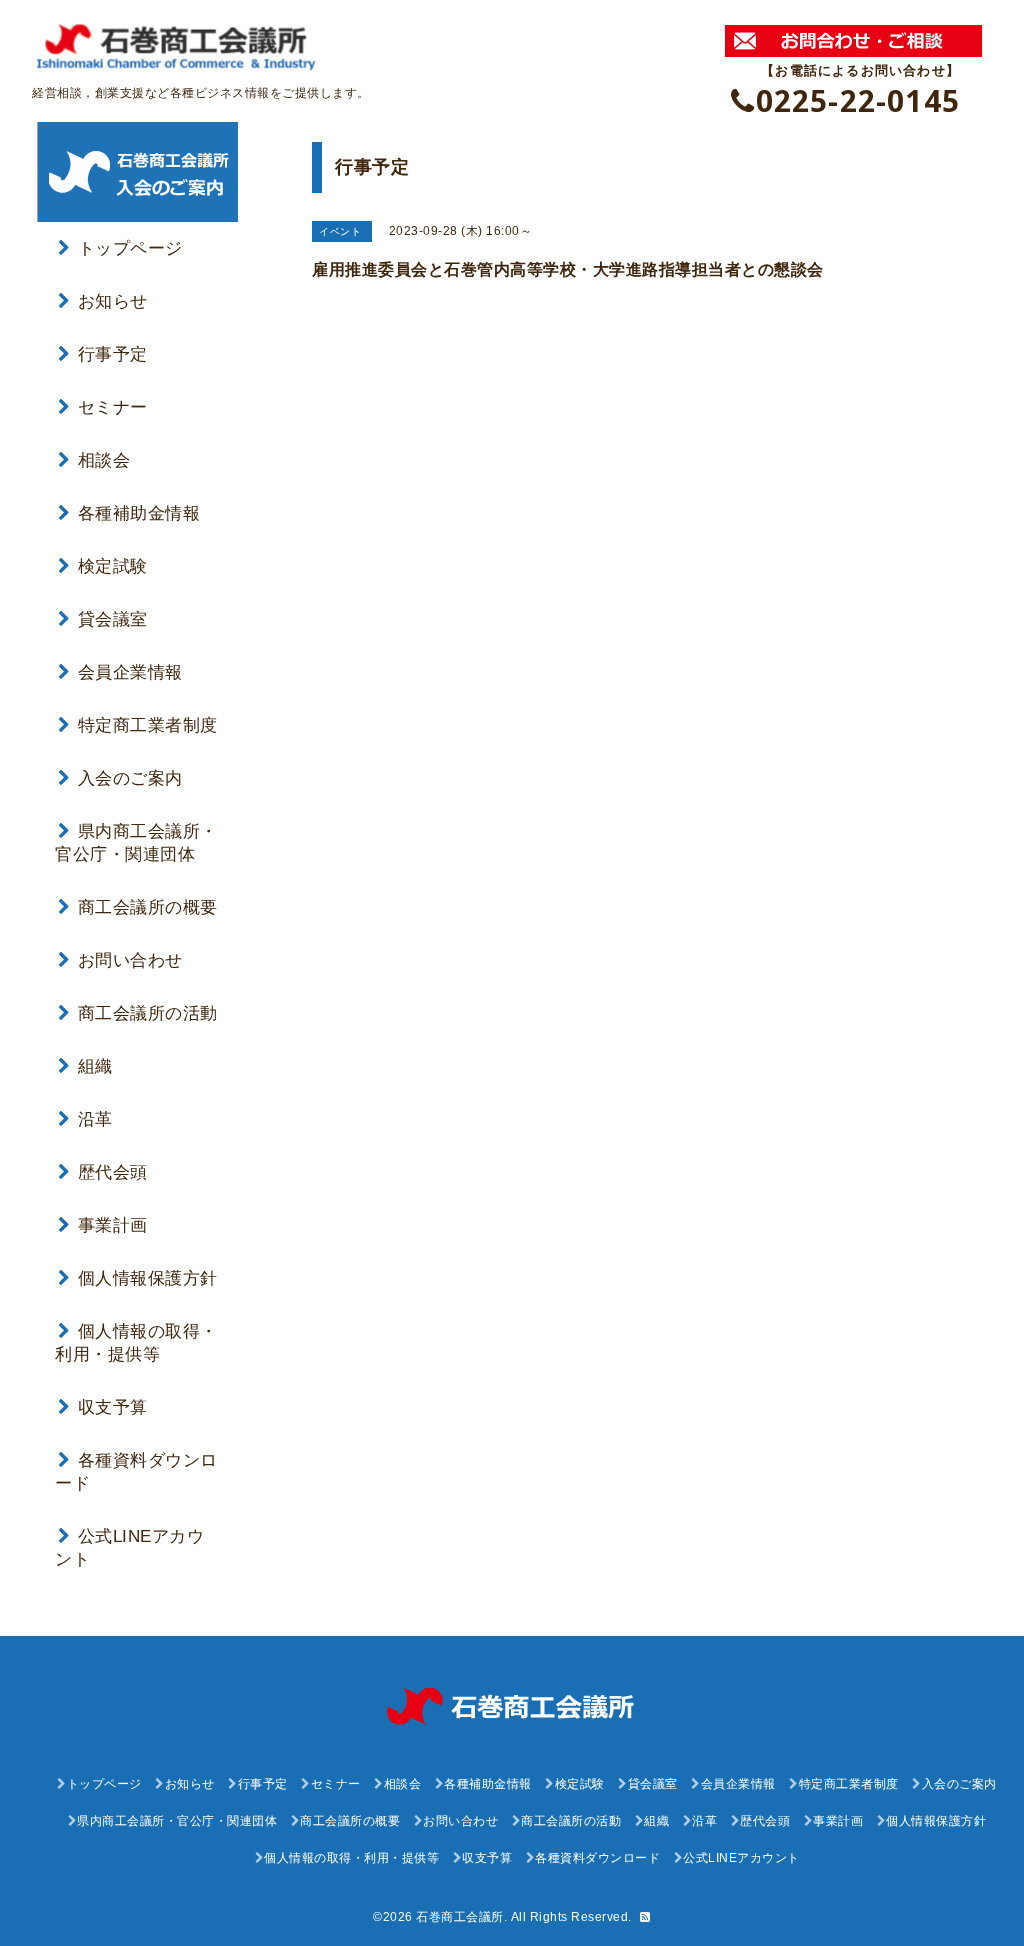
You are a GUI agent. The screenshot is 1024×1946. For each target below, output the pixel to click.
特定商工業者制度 (148, 725)
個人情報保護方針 (148, 1278)
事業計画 (113, 1225)
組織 (95, 1066)
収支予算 (113, 1407)
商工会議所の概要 (148, 907)
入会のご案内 (130, 778)
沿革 (95, 1119)
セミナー (113, 407)
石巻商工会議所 (460, 1917)
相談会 (104, 460)
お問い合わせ (130, 960)
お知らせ (113, 301)
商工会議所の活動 (148, 1013)
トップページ (130, 248)
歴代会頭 (113, 1172)
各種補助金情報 (139, 513)
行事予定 (113, 354)
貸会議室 (113, 619)
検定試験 (113, 566)
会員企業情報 (130, 672)
